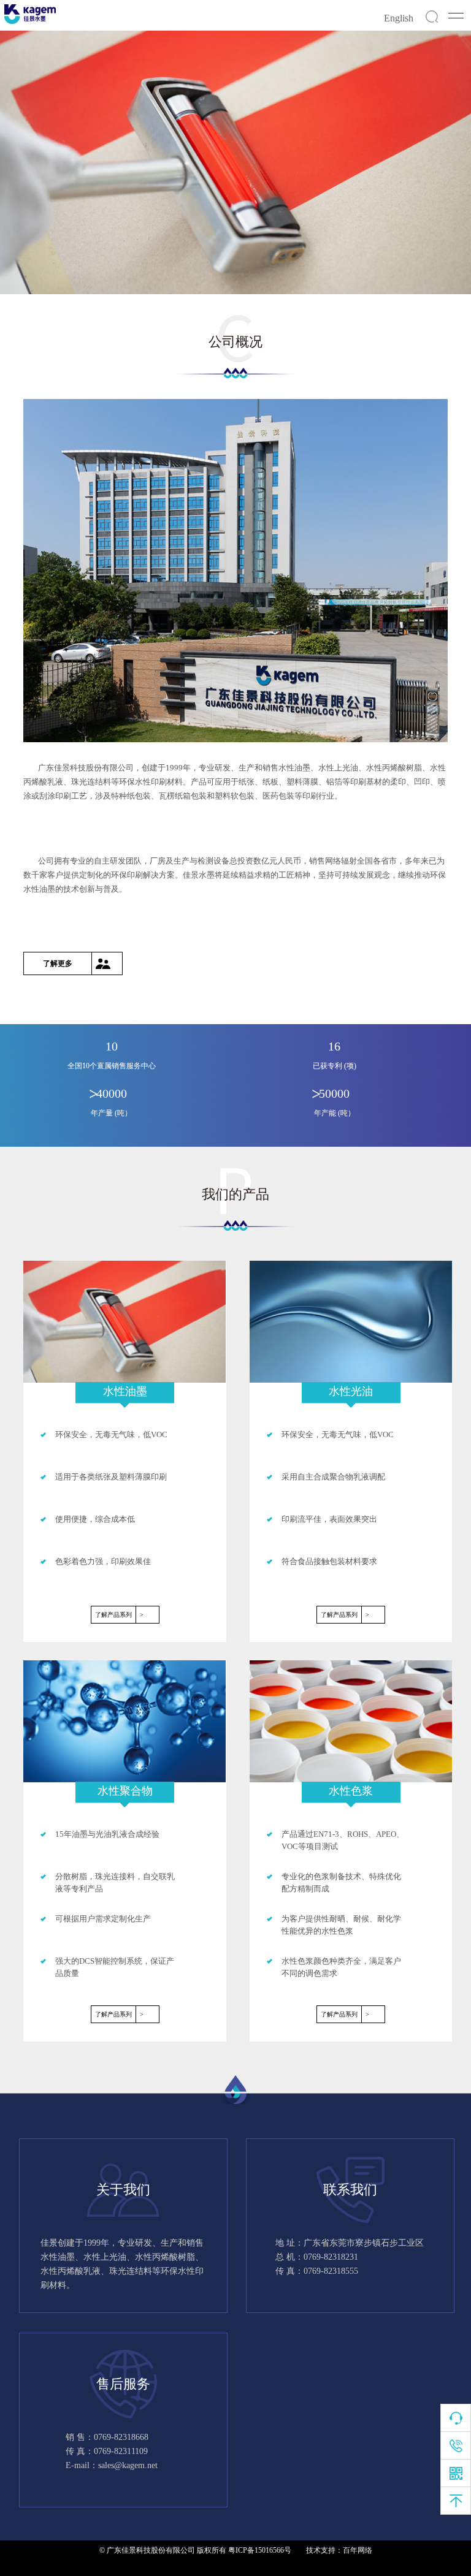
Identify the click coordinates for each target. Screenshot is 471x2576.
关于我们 (123, 2190)
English (399, 18)
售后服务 (123, 2384)
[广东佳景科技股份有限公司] (30, 14)
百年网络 (358, 2550)
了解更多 (58, 963)
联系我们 (350, 2190)
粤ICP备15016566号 (260, 2550)
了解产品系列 (119, 1615)
